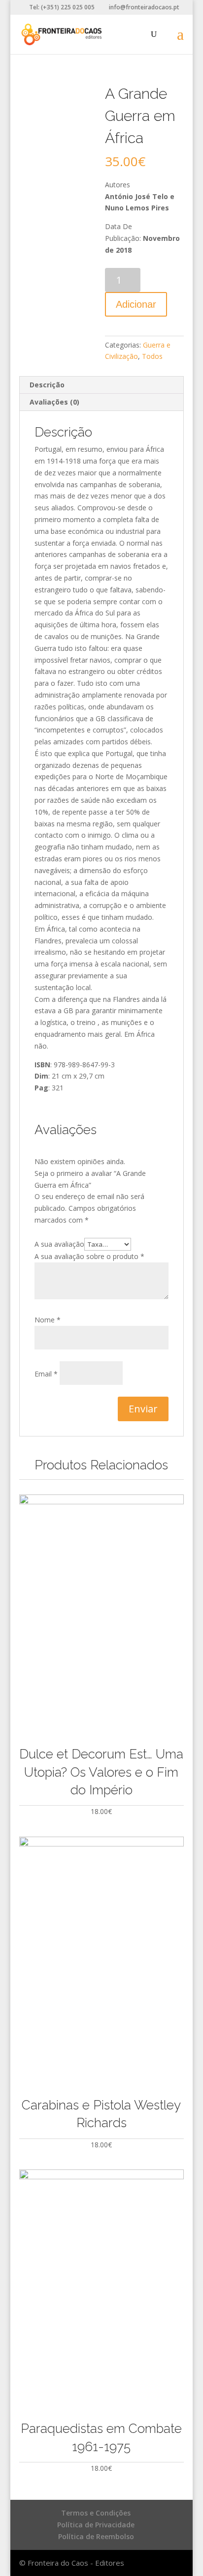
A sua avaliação (59, 1244)
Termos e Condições (96, 2513)
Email (46, 1374)
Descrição (47, 385)
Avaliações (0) (54, 402)
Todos (152, 356)
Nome (48, 1320)
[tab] (101, 385)
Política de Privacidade (96, 2525)
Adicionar (136, 304)
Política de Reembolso (96, 2536)
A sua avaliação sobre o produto (89, 1256)
